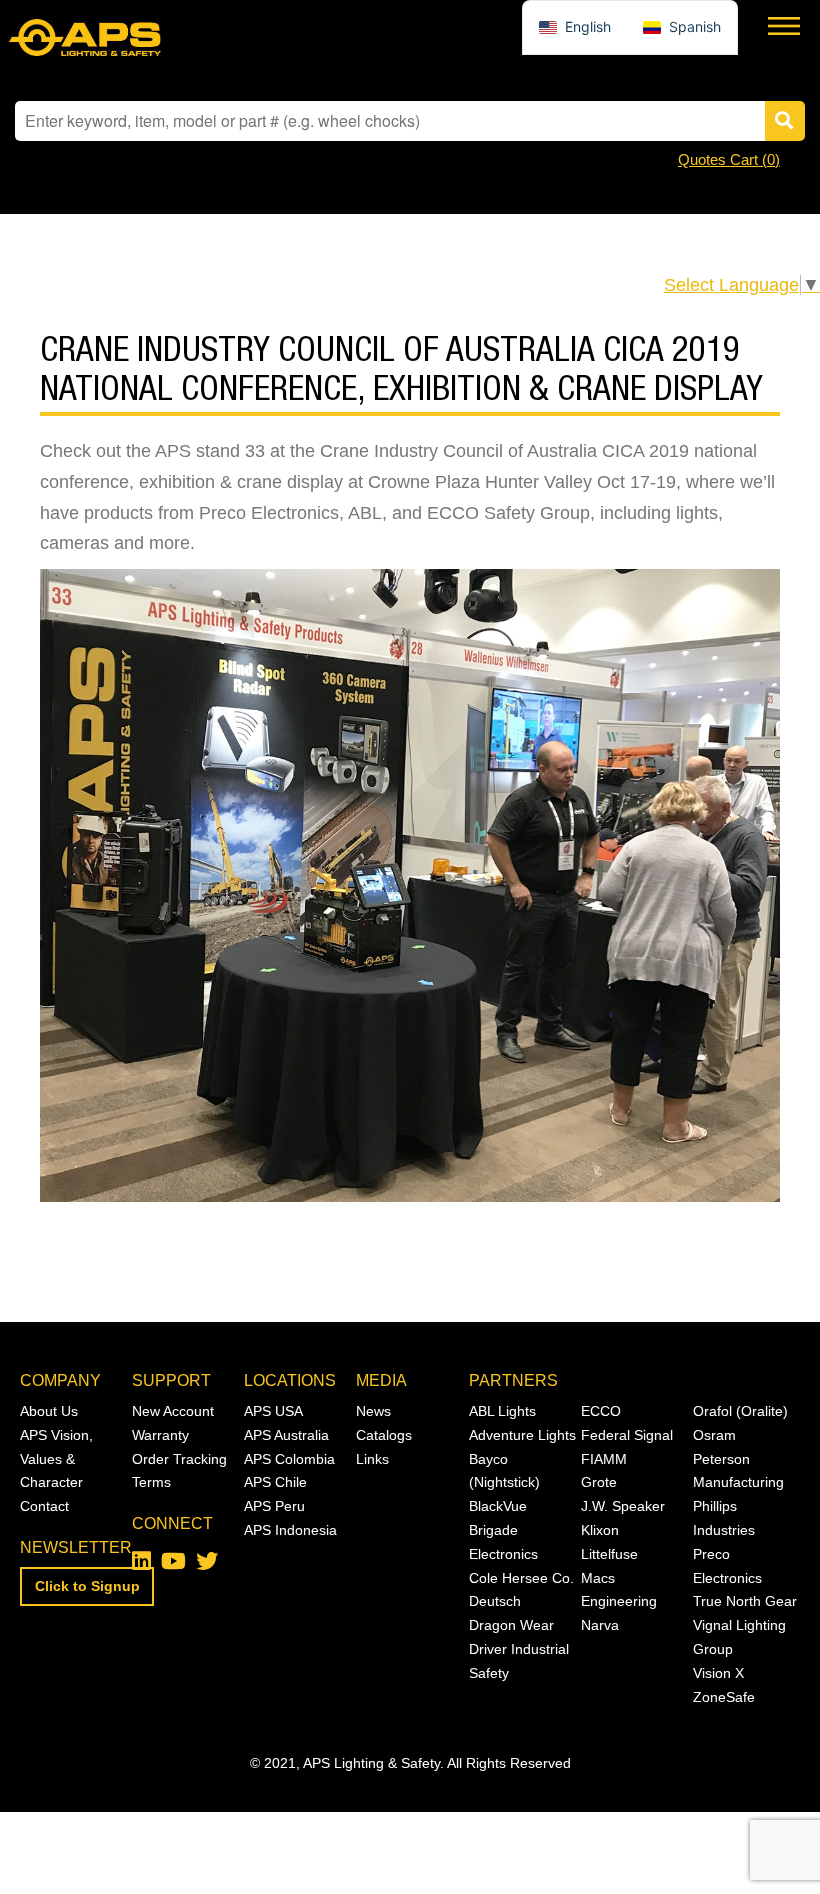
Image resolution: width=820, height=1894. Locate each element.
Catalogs (384, 1435)
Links (372, 1459)
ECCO (601, 1411)
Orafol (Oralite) (740, 1411)
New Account (173, 1411)
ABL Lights (502, 1411)
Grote (599, 1482)
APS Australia (286, 1435)
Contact (44, 1506)
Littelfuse (609, 1554)
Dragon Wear (511, 1625)
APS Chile (275, 1482)
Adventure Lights (522, 1435)
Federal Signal (627, 1435)
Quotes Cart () (729, 159)
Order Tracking (179, 1459)
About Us (49, 1411)
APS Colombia (289, 1459)
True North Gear (745, 1601)
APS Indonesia (290, 1530)
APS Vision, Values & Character (56, 1459)
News (373, 1411)
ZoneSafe (724, 1697)
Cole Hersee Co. (521, 1578)
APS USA (273, 1411)
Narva (600, 1625)
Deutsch (495, 1601)
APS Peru (274, 1506)
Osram (714, 1435)
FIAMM (604, 1459)
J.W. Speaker (623, 1506)
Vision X (718, 1673)
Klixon (600, 1530)
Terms (151, 1482)
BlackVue (498, 1506)
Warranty (160, 1435)
